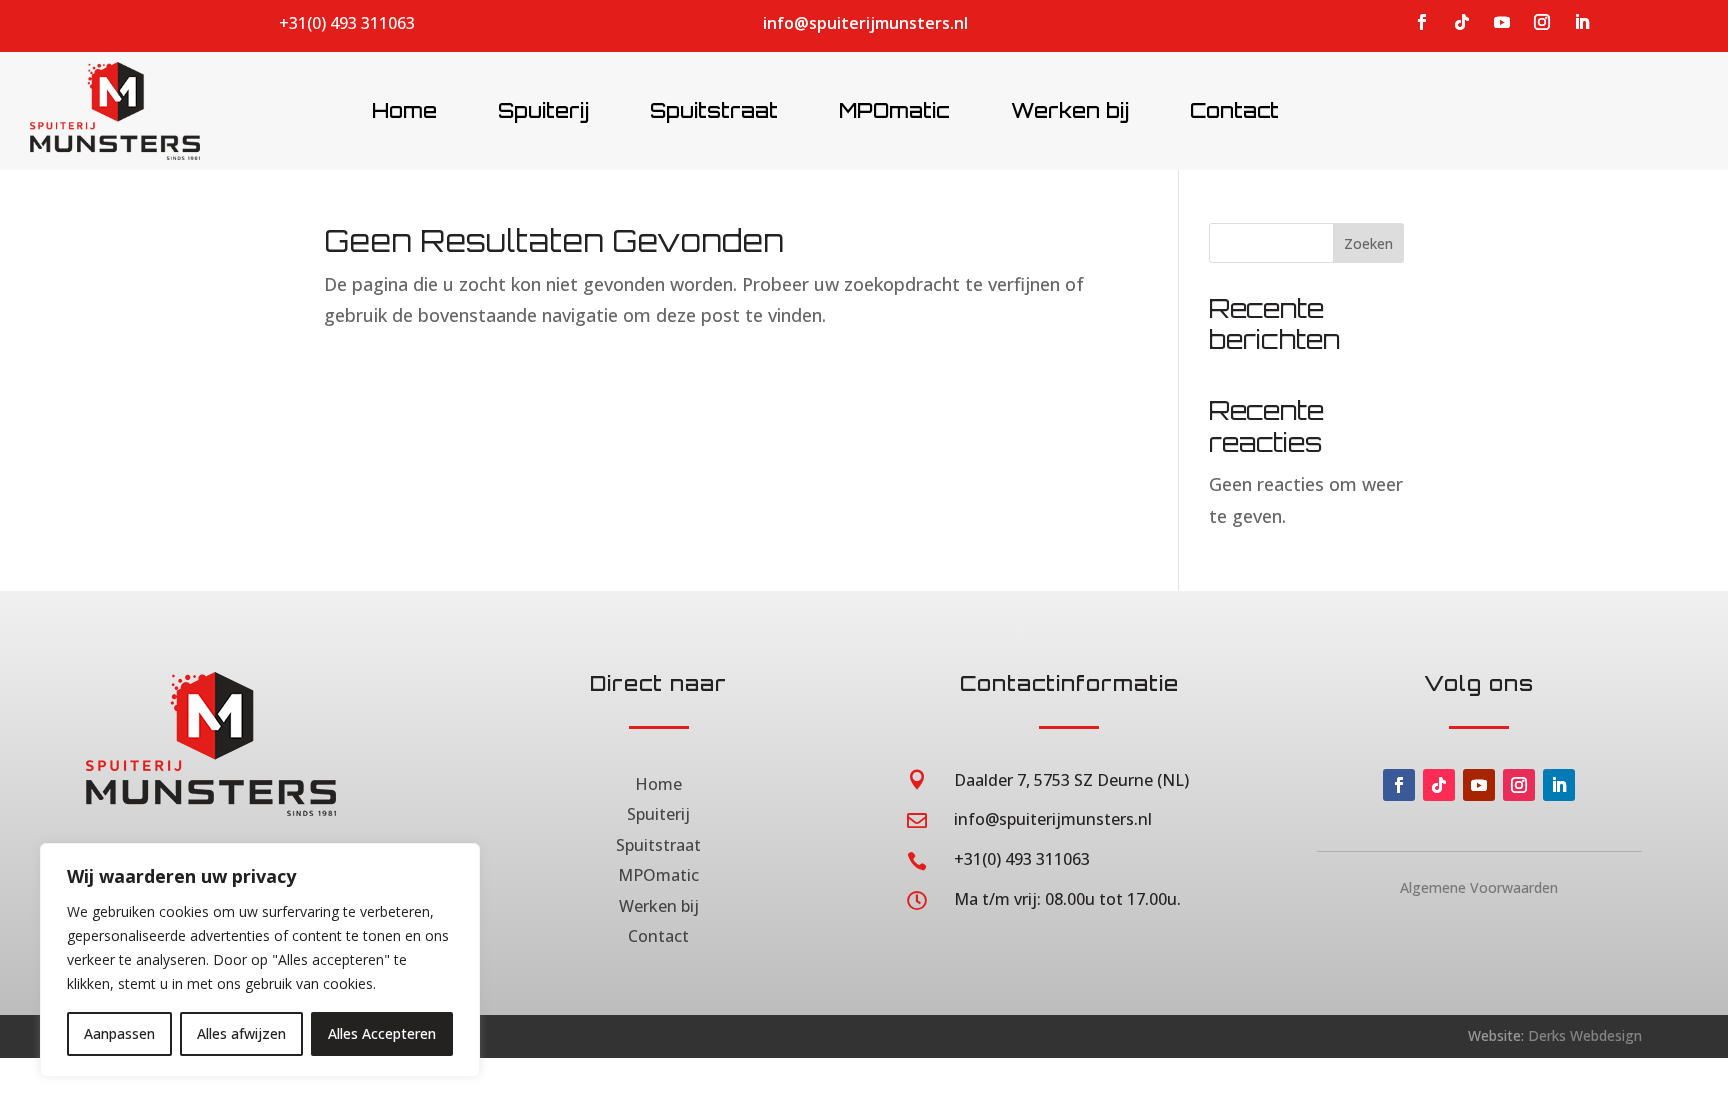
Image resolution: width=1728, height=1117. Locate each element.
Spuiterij (658, 814)
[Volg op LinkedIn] (1582, 22)
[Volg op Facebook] (1422, 22)
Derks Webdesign (1585, 1035)
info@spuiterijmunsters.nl (865, 23)
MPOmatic (658, 875)
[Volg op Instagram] (1542, 22)
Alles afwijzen (241, 1033)
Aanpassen (119, 1033)
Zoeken (1368, 243)
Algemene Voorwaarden (1479, 887)
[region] (260, 960)
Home (658, 784)
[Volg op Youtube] (1502, 22)
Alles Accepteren (382, 1033)
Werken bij (659, 906)
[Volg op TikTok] (1462, 22)
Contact (658, 936)
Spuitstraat (658, 845)
